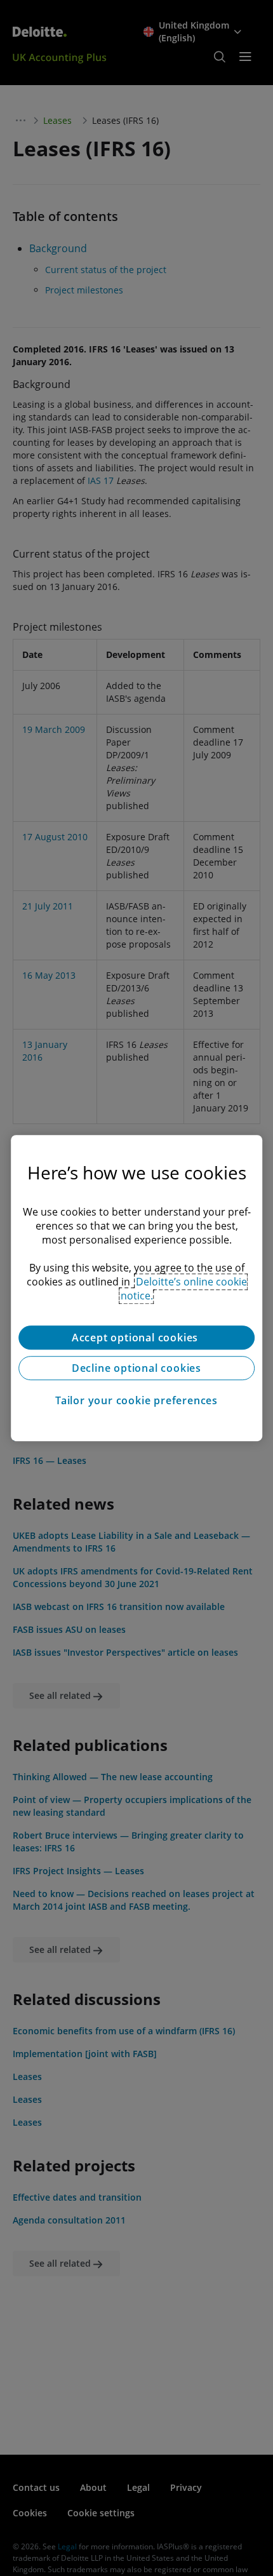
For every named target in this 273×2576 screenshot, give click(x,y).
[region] (136, 1288)
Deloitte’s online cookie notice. (184, 1289)
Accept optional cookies (136, 1338)
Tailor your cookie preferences (136, 1400)
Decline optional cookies (136, 1368)
